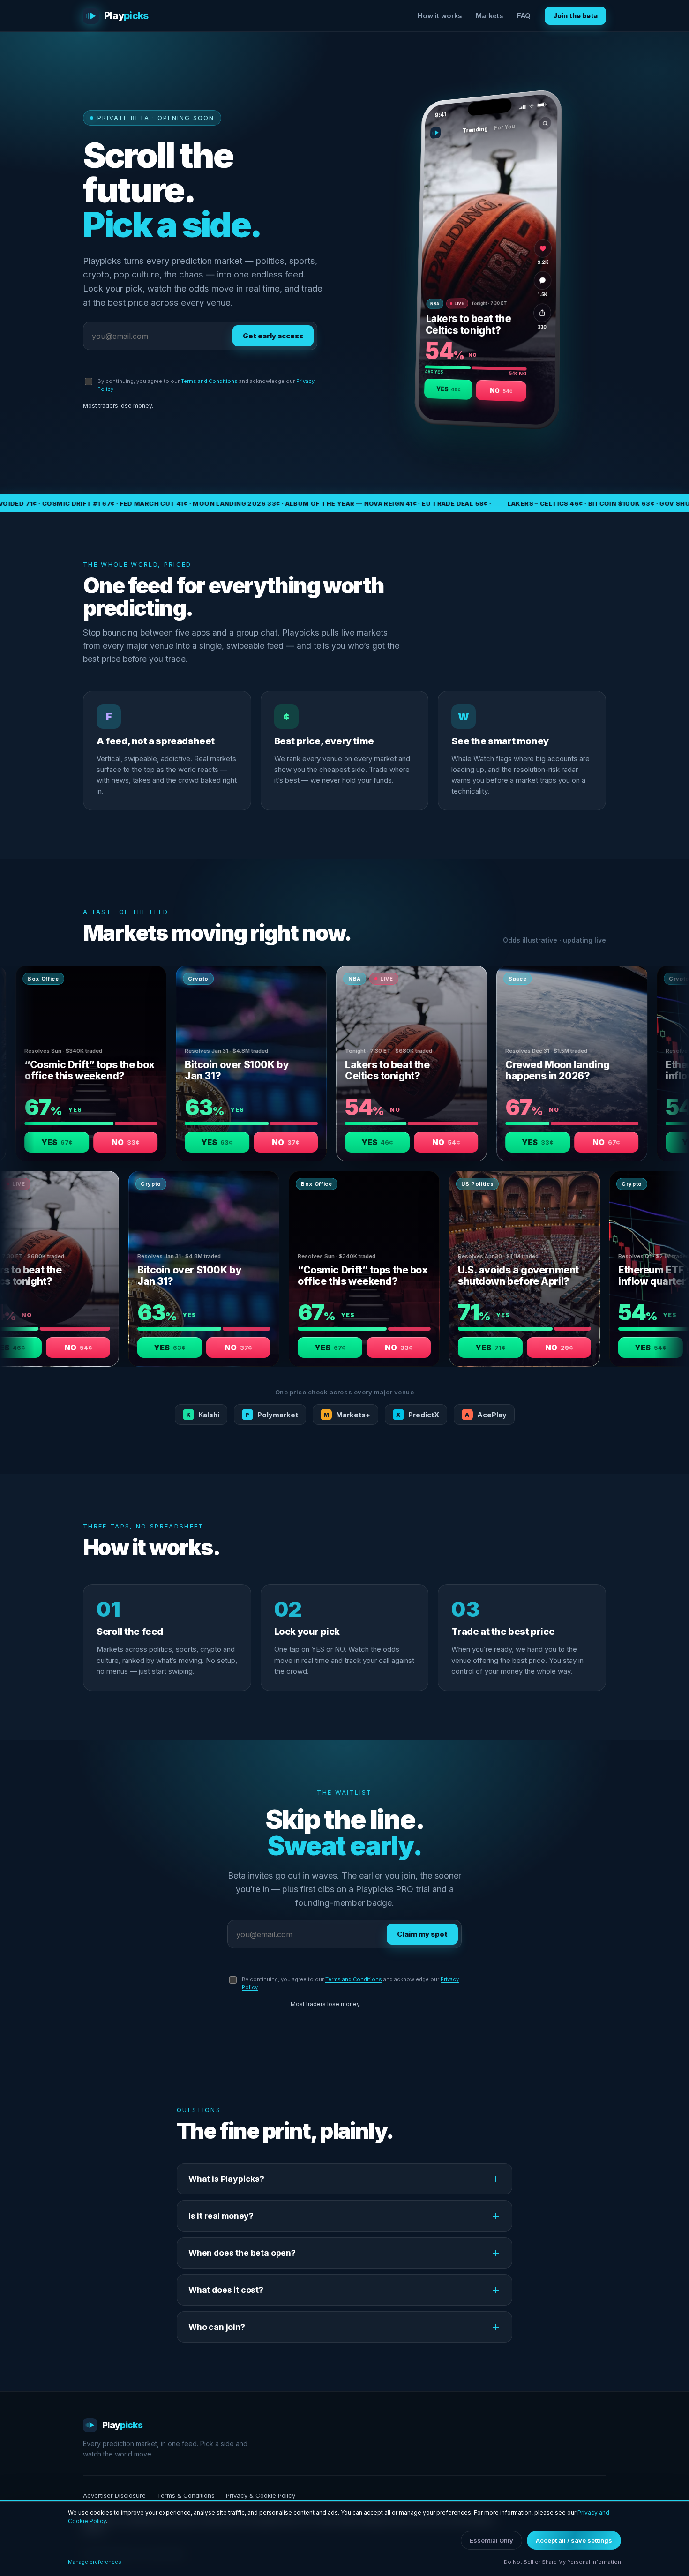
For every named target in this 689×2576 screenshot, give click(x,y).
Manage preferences (95, 2562)
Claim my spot (422, 1934)
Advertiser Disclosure (114, 2495)
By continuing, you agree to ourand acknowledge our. (206, 385)
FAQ (524, 16)
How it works (440, 16)
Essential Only (491, 2540)
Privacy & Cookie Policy (261, 2495)
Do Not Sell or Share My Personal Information (562, 2562)
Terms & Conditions (186, 2495)
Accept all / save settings (574, 2540)
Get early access (273, 336)
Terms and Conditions (209, 381)
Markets (489, 16)
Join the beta (575, 16)
